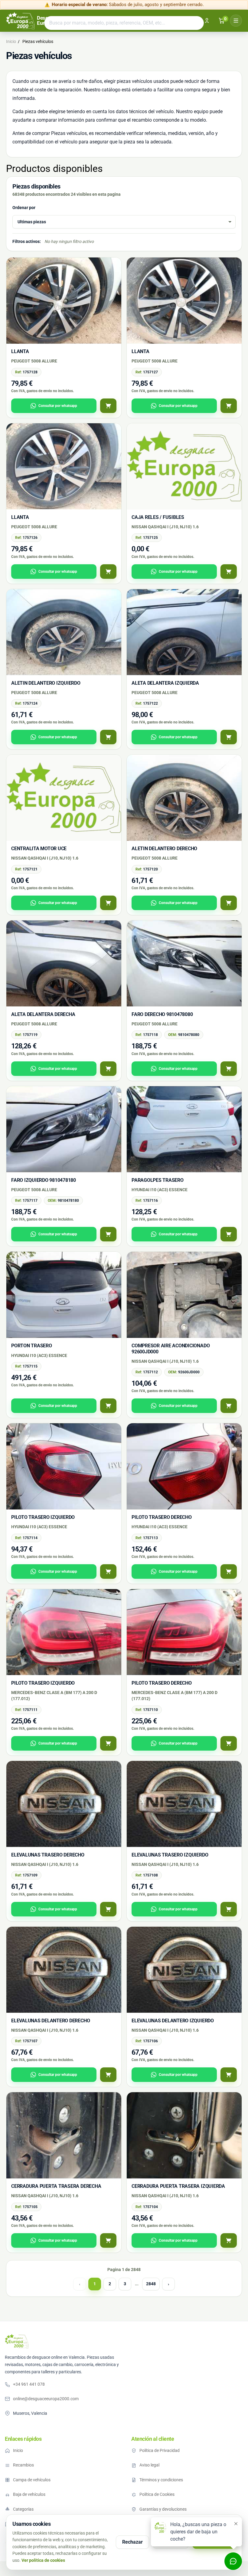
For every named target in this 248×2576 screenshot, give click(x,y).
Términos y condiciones (161, 2480)
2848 (151, 2284)
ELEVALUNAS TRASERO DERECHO (48, 1855)
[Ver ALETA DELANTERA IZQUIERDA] (229, 737)
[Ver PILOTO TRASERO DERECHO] (229, 1571)
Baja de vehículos (29, 2494)
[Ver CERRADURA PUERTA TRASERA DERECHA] (108, 2240)
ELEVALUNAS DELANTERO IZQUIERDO (173, 2021)
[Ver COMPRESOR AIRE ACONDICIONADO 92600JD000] (229, 1406)
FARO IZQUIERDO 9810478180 (44, 1180)
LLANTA (20, 351)
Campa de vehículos (32, 2480)
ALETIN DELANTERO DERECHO (164, 849)
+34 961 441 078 (29, 2384)
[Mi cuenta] (207, 21)
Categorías (23, 2509)
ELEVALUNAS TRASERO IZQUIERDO (170, 1855)
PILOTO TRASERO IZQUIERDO (43, 1517)
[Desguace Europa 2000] (17, 2341)
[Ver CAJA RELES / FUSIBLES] (229, 572)
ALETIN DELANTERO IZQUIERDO (46, 683)
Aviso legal (149, 2465)
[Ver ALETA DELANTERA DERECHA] (108, 1069)
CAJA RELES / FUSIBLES (158, 517)
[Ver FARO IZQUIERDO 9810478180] (108, 1234)
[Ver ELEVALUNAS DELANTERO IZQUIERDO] (229, 2075)
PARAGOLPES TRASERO (158, 1180)
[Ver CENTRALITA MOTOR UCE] (108, 903)
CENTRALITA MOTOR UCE (39, 849)
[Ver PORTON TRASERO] (108, 1406)
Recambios (23, 2465)
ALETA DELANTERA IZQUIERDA (165, 683)
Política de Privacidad (160, 2450)
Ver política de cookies (43, 2560)
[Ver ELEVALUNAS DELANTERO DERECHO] (108, 2075)
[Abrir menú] (236, 21)
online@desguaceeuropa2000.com (46, 2399)
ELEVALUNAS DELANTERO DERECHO (51, 2021)
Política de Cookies (157, 2494)
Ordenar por (24, 208)
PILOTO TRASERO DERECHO (162, 1517)
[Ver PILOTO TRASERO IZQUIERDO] (108, 1571)
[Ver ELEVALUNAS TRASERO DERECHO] (108, 1909)
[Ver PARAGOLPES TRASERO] (229, 1234)
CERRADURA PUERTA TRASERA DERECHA (56, 2186)
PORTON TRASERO (32, 1346)
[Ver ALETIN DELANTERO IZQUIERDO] (108, 737)
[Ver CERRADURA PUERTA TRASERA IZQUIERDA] (229, 2240)
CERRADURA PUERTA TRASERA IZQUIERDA (178, 2186)
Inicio (18, 2450)
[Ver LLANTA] (108, 406)
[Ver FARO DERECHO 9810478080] (229, 1069)
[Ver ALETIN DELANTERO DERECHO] (229, 903)
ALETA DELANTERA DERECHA (43, 1014)
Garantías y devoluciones (163, 2509)
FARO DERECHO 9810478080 (162, 1014)
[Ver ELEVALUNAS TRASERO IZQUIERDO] (229, 1909)
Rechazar (132, 2542)
